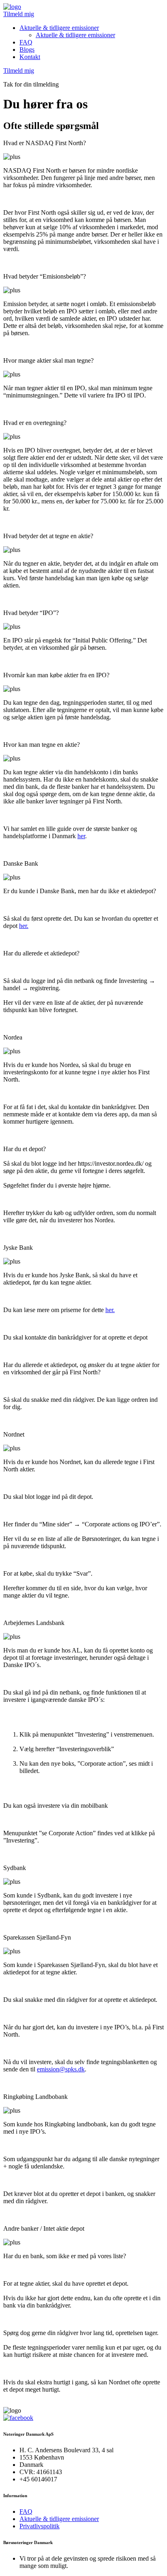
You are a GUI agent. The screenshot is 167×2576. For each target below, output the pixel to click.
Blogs (27, 50)
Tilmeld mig (19, 14)
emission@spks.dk (61, 2069)
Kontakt (30, 57)
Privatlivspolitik (40, 2526)
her (81, 836)
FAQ (26, 42)
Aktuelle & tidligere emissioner (59, 28)
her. (24, 926)
